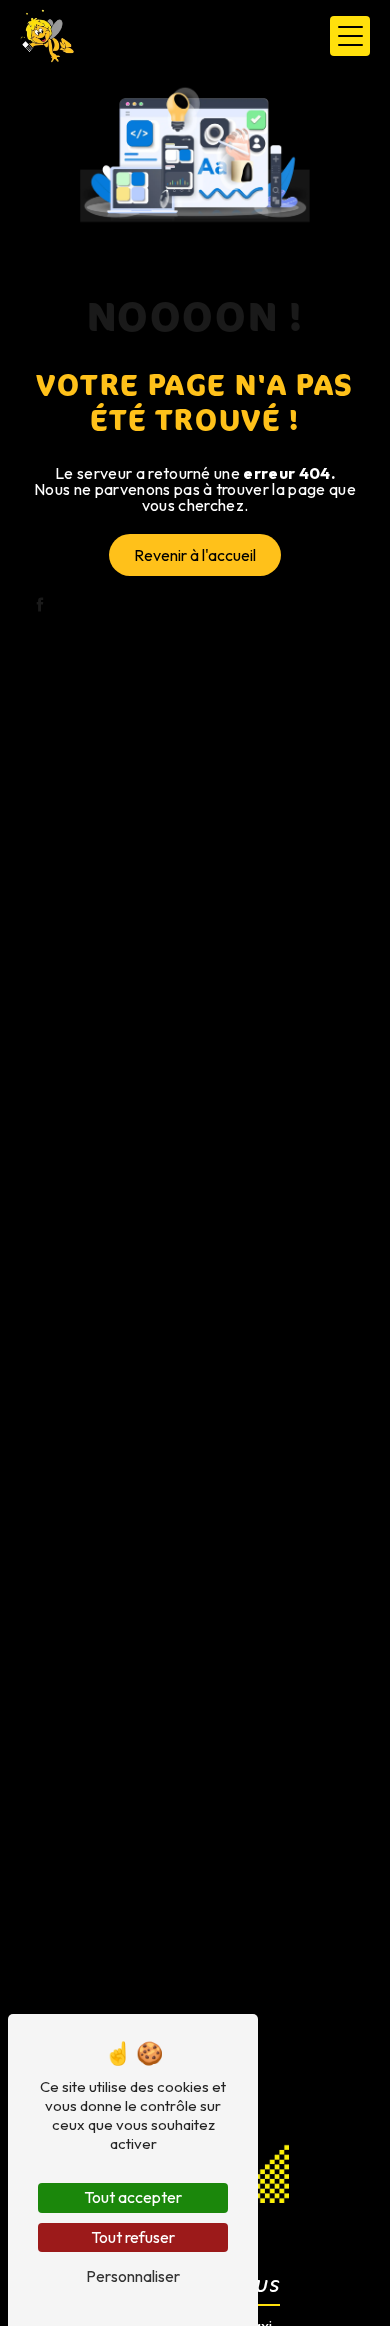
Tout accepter (133, 2197)
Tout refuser (133, 2237)
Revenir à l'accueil (195, 555)
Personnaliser (133, 2276)
